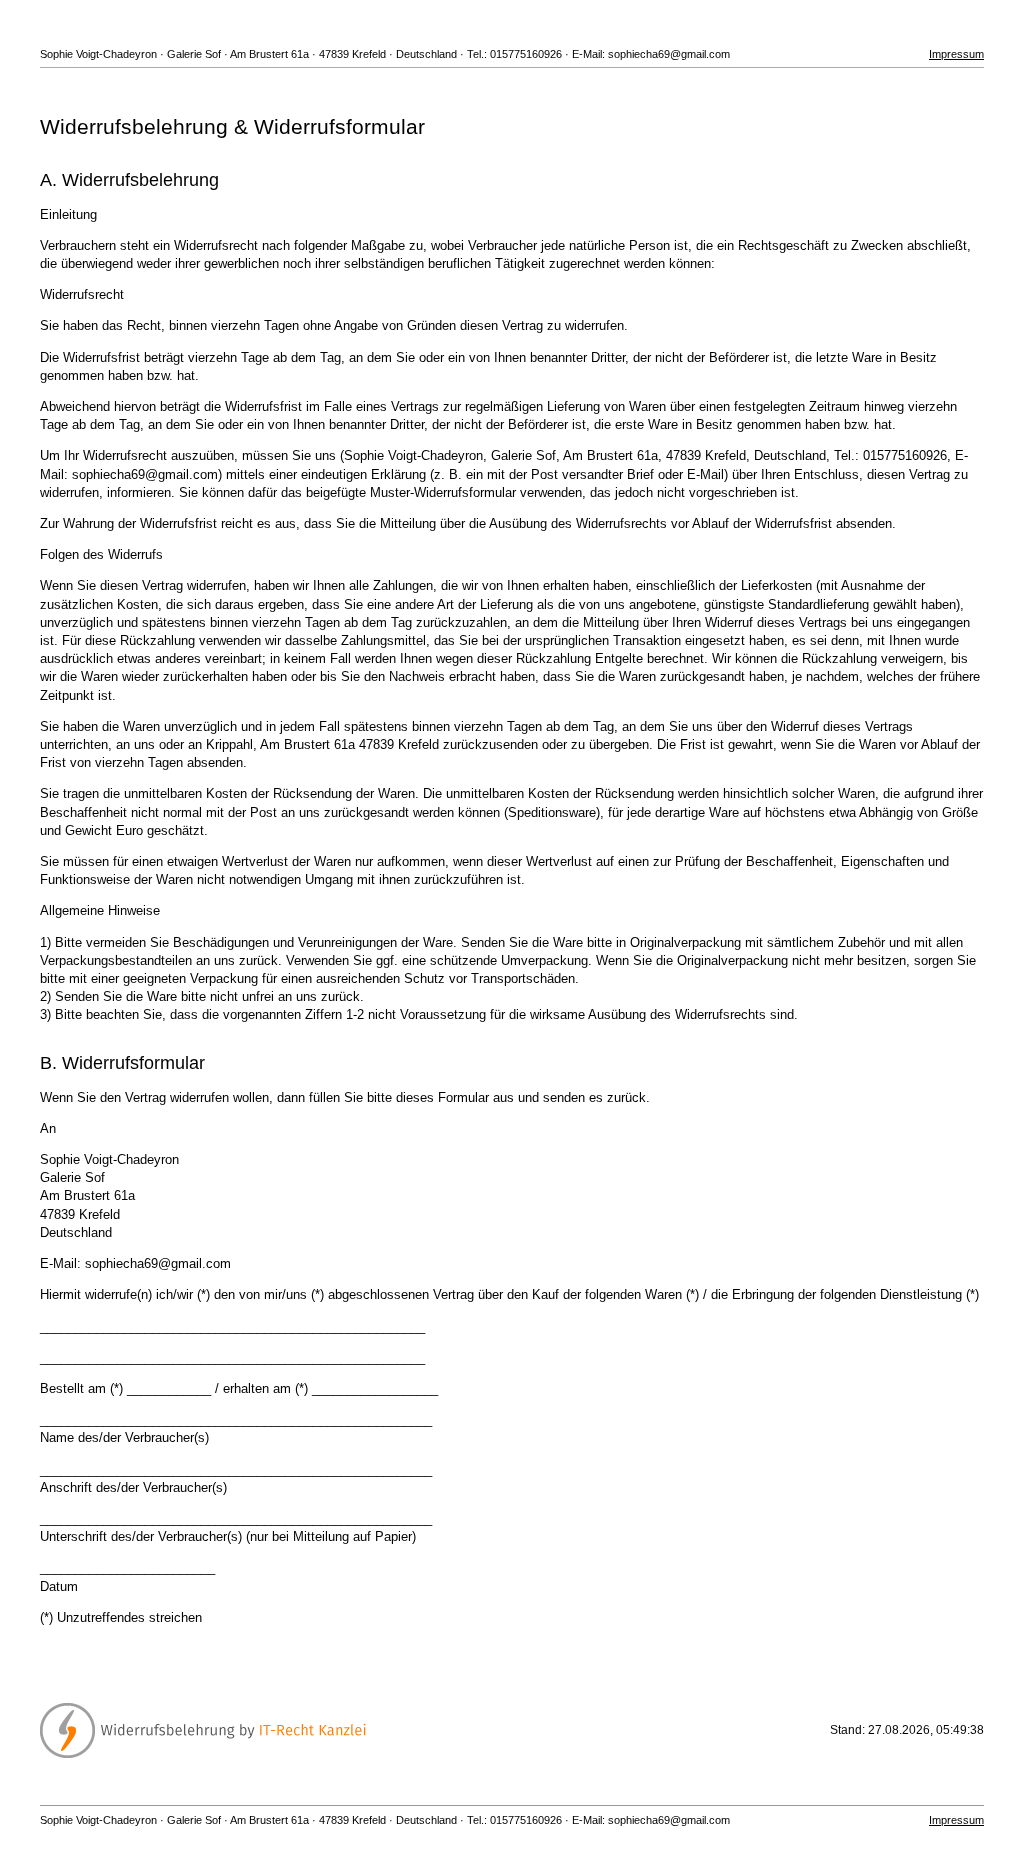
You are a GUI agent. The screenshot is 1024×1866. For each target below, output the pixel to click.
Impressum (956, 54)
